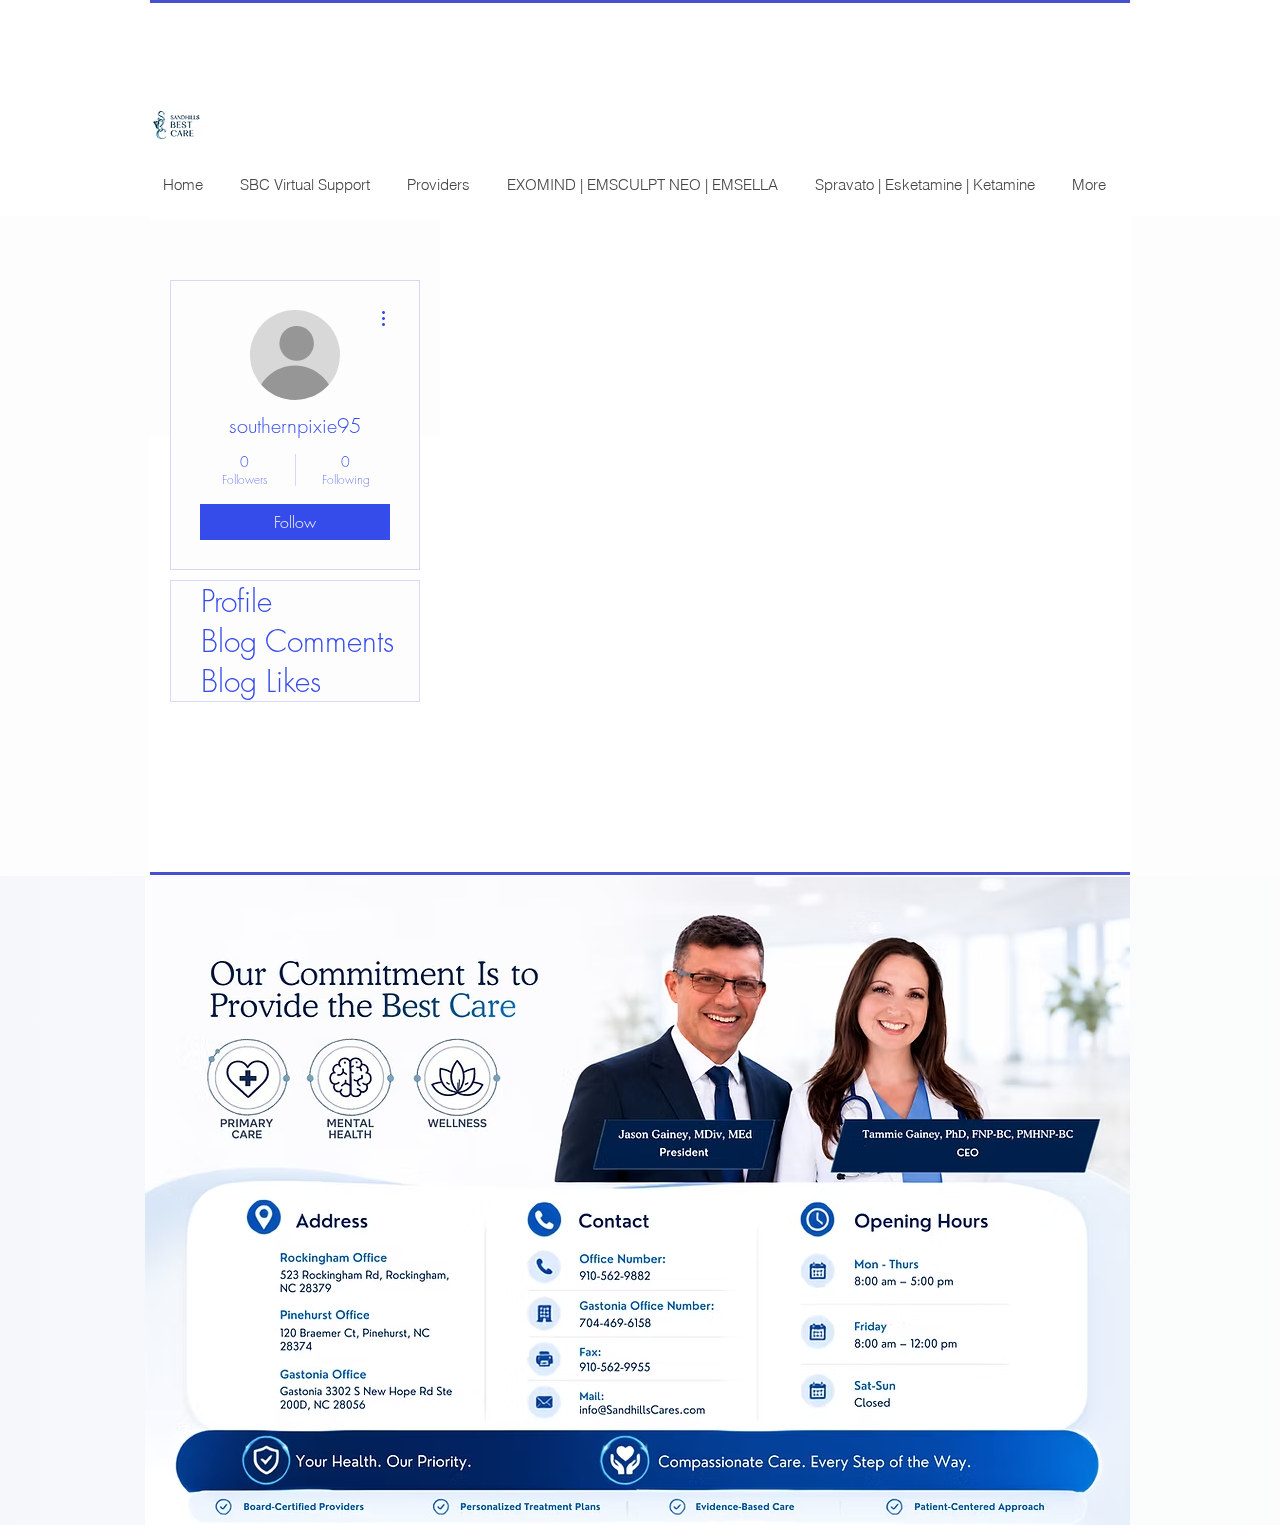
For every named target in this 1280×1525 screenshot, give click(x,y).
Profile (236, 601)
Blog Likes (261, 681)
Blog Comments (297, 641)
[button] (304, 184)
